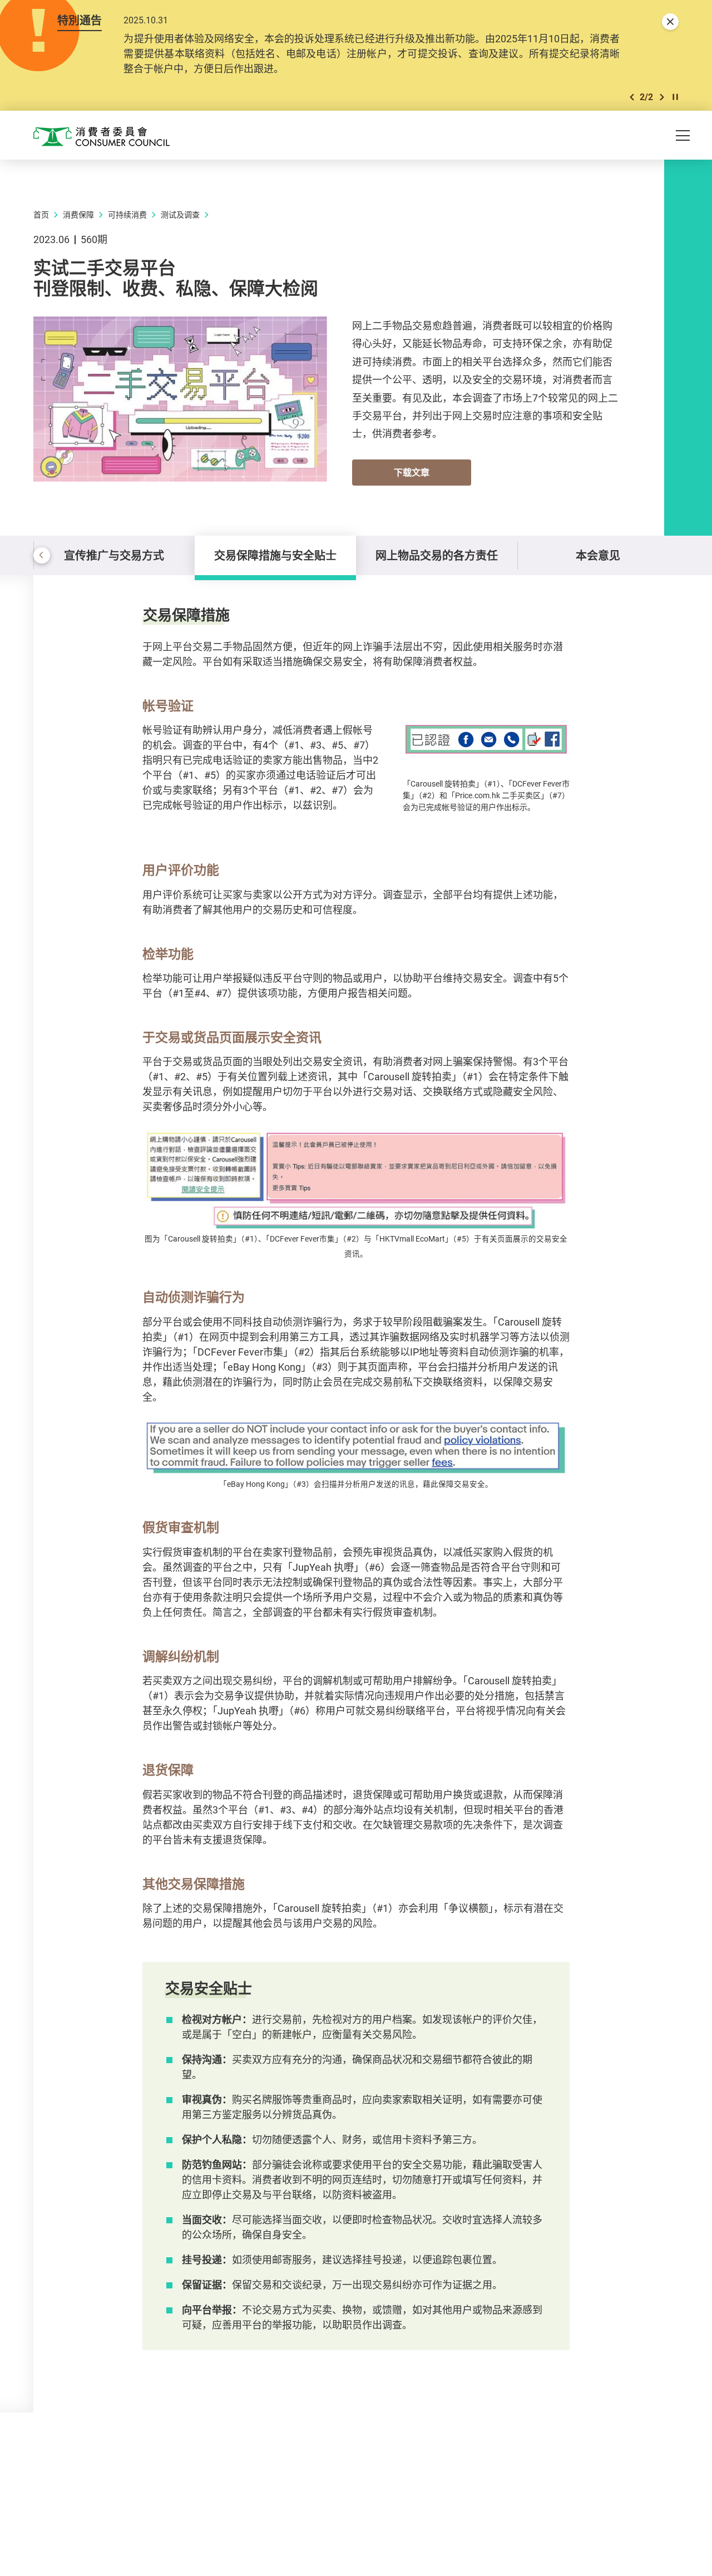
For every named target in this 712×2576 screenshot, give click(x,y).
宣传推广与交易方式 (114, 555)
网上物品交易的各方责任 (437, 555)
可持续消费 (127, 214)
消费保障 (78, 214)
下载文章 (412, 472)
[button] (632, 97)
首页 (41, 214)
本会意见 (598, 555)
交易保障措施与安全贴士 (275, 555)
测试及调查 (180, 214)
